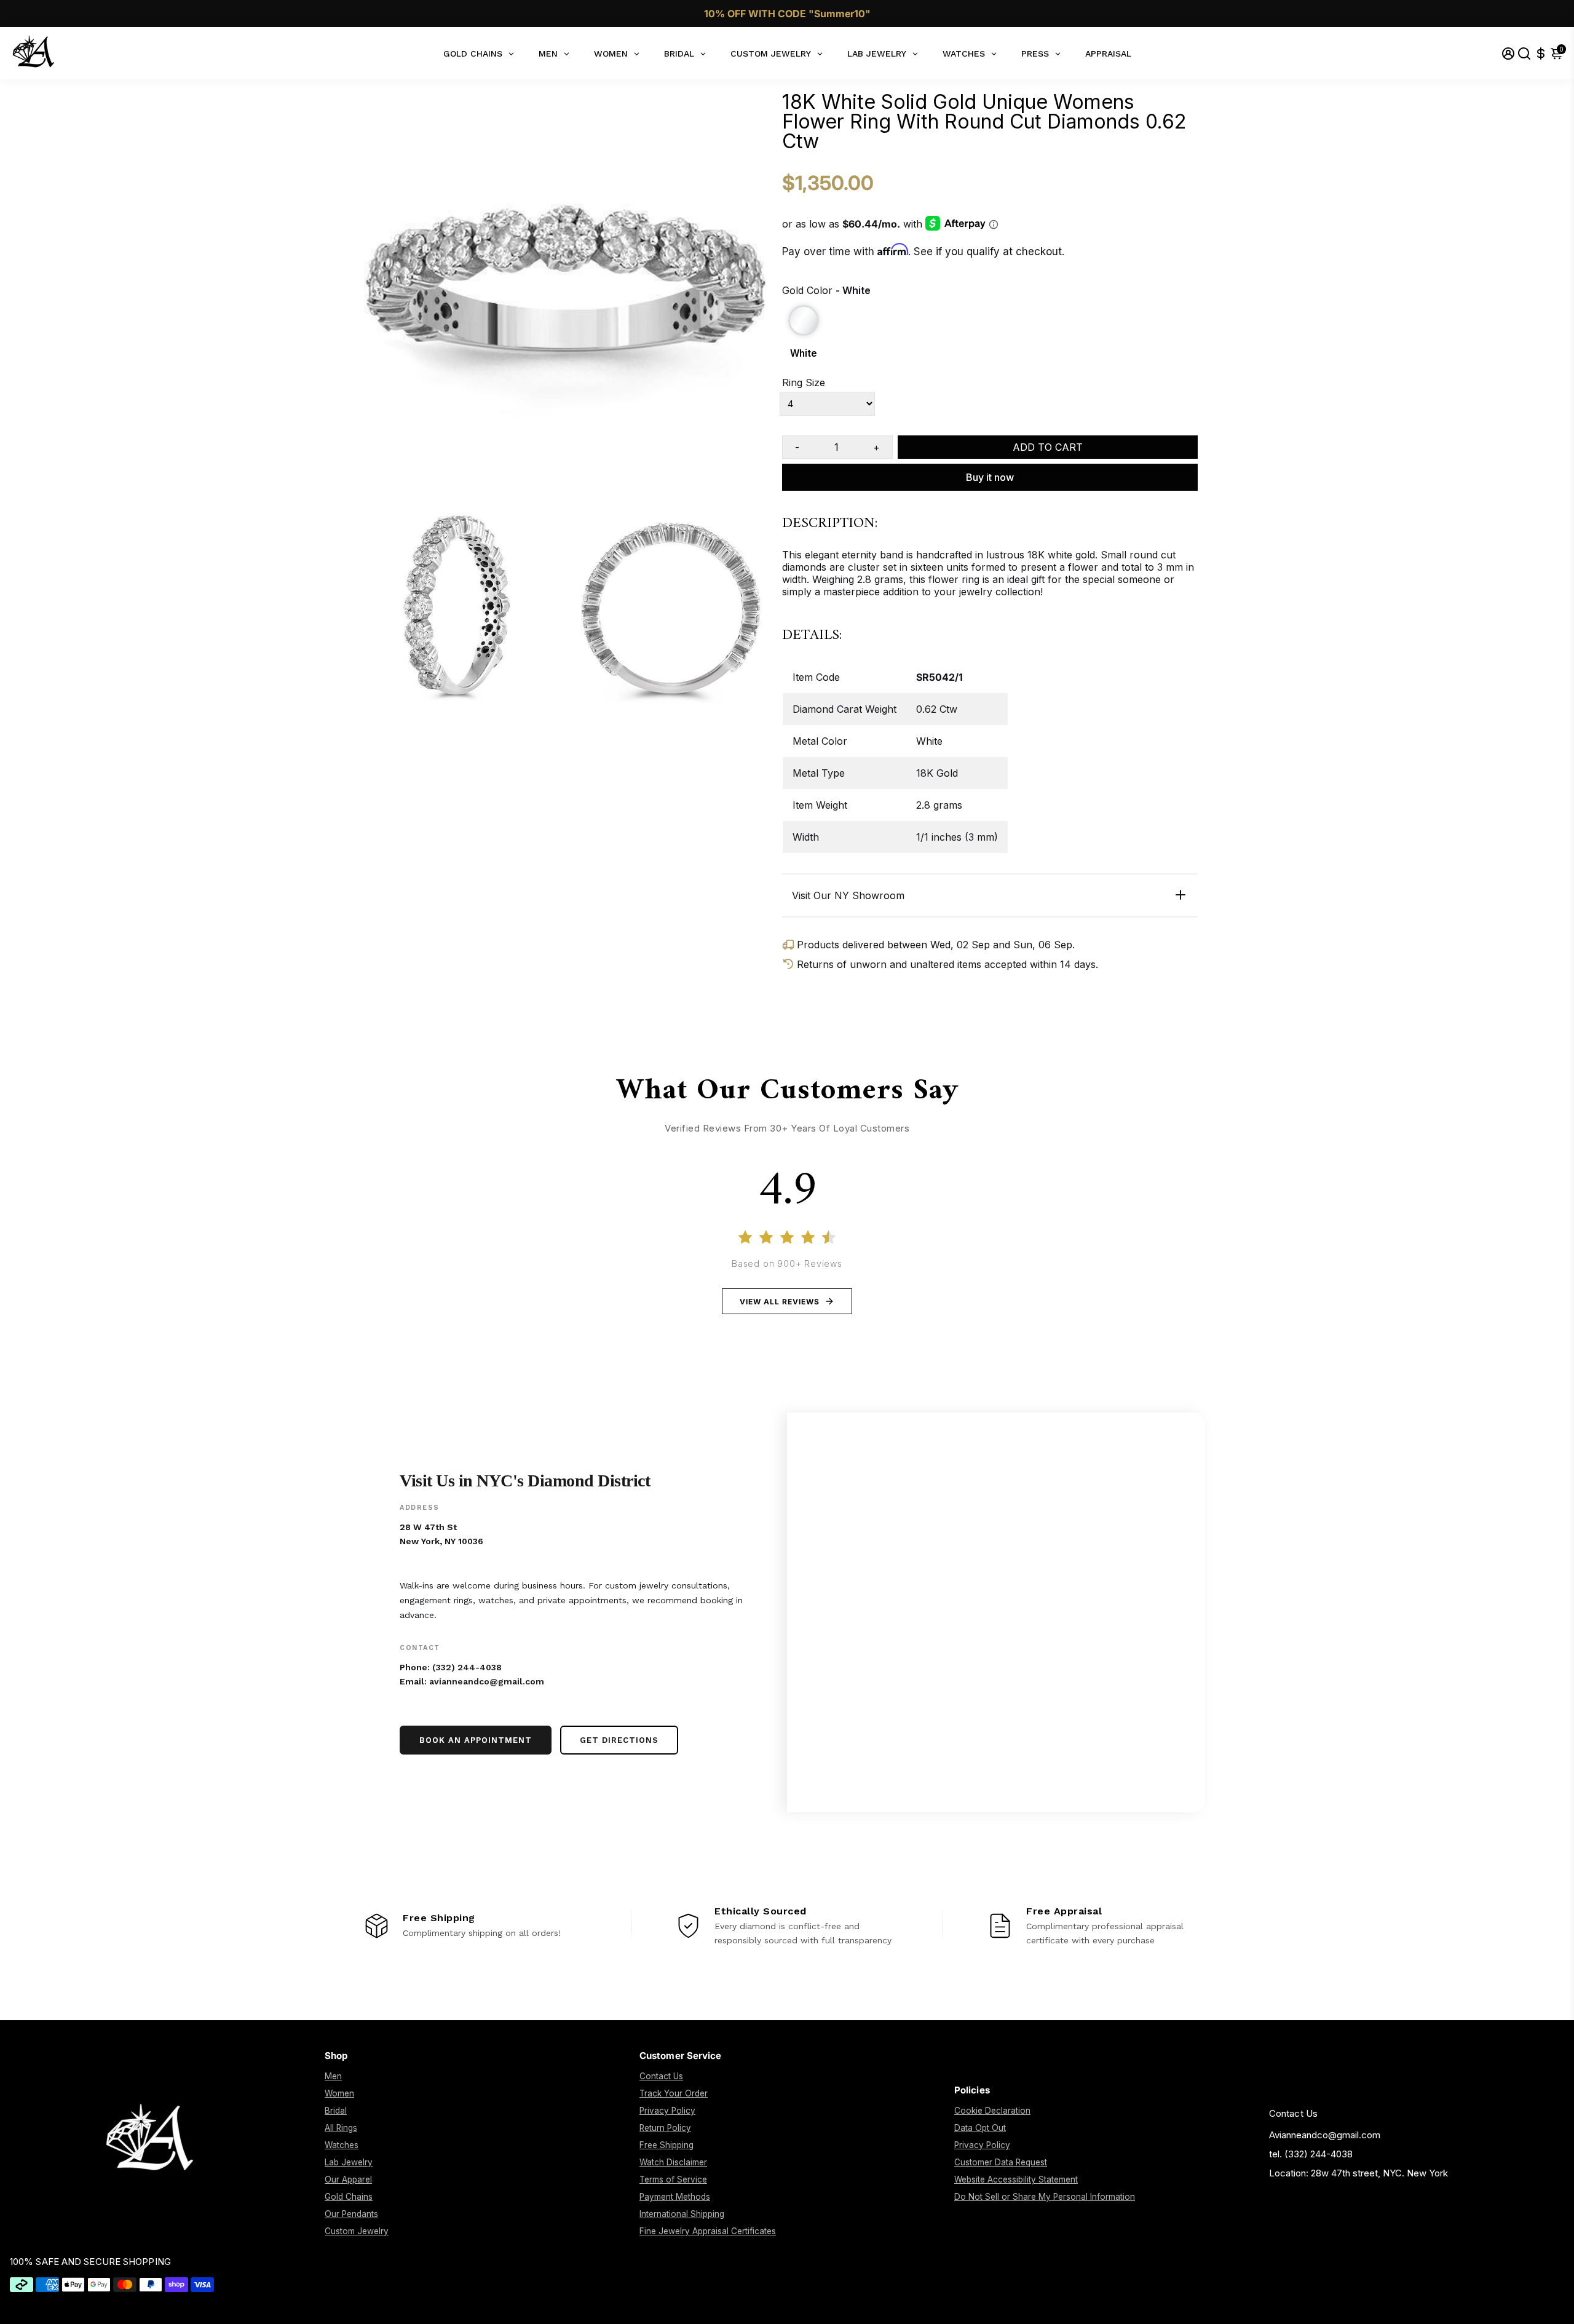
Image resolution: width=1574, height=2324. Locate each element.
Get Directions (619, 1740)
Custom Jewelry (357, 2231)
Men (333, 2076)
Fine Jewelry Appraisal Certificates (708, 2231)
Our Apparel (348, 2179)
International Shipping (682, 2214)
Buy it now (990, 477)
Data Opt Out (980, 2128)
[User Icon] (1508, 53)
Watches (342, 2145)
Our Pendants (351, 2214)
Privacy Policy (667, 2111)
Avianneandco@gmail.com (1325, 2135)
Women (339, 2093)
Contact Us (661, 2076)
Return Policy (665, 2128)
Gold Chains (349, 2197)
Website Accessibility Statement (1016, 2179)
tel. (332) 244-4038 (1311, 2154)
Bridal (336, 2111)
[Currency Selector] (1541, 53)
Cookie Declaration (992, 2111)
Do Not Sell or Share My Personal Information (1045, 2197)
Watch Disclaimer (673, 2162)
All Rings (341, 2128)
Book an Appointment (476, 1740)
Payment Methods (675, 2197)
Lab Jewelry (349, 2162)
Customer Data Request (1001, 2162)
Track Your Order (674, 2093)
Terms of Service (673, 2179)
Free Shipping (666, 2145)
